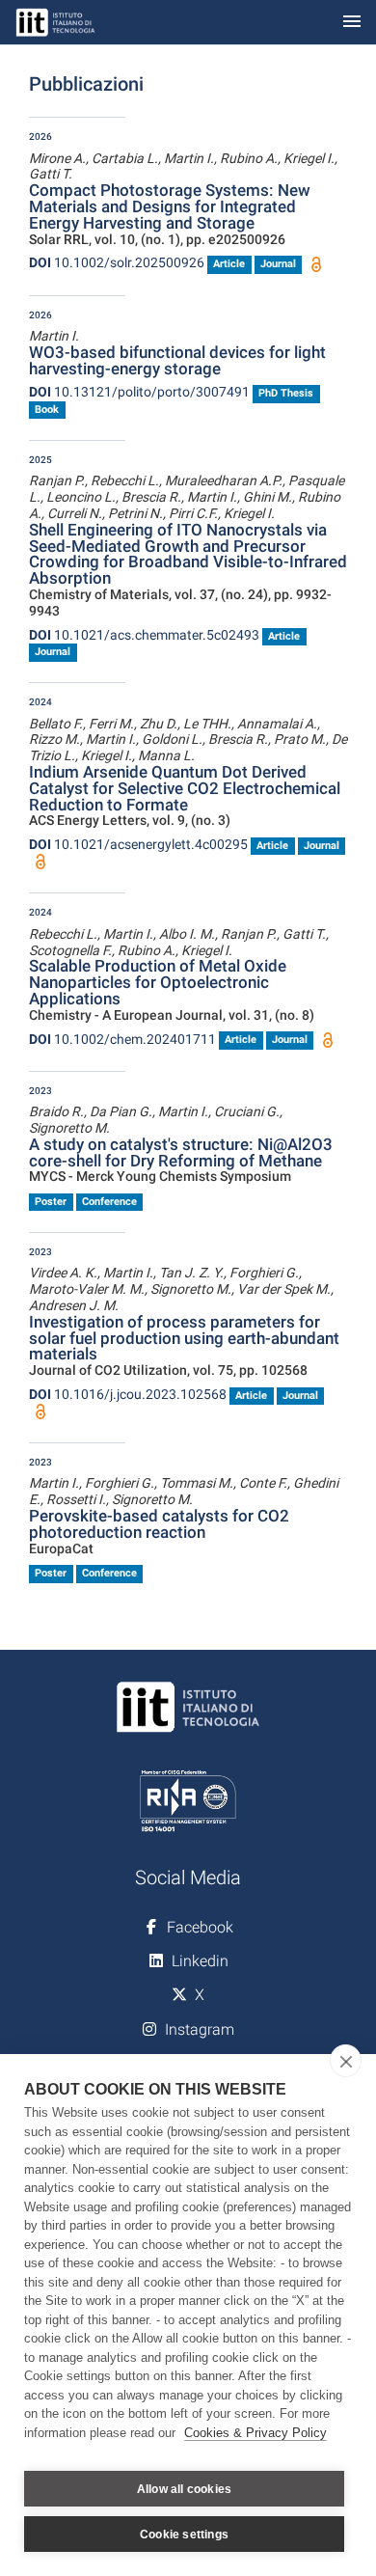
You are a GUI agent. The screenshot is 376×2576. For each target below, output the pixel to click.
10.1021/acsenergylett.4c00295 (138, 844)
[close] (346, 2061)
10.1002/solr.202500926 (117, 262)
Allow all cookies (184, 2489)
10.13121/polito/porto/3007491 (139, 392)
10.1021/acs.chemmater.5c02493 (144, 635)
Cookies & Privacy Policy (255, 2433)
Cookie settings (184, 2535)
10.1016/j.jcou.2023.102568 (128, 1394)
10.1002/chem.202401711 (122, 1039)
